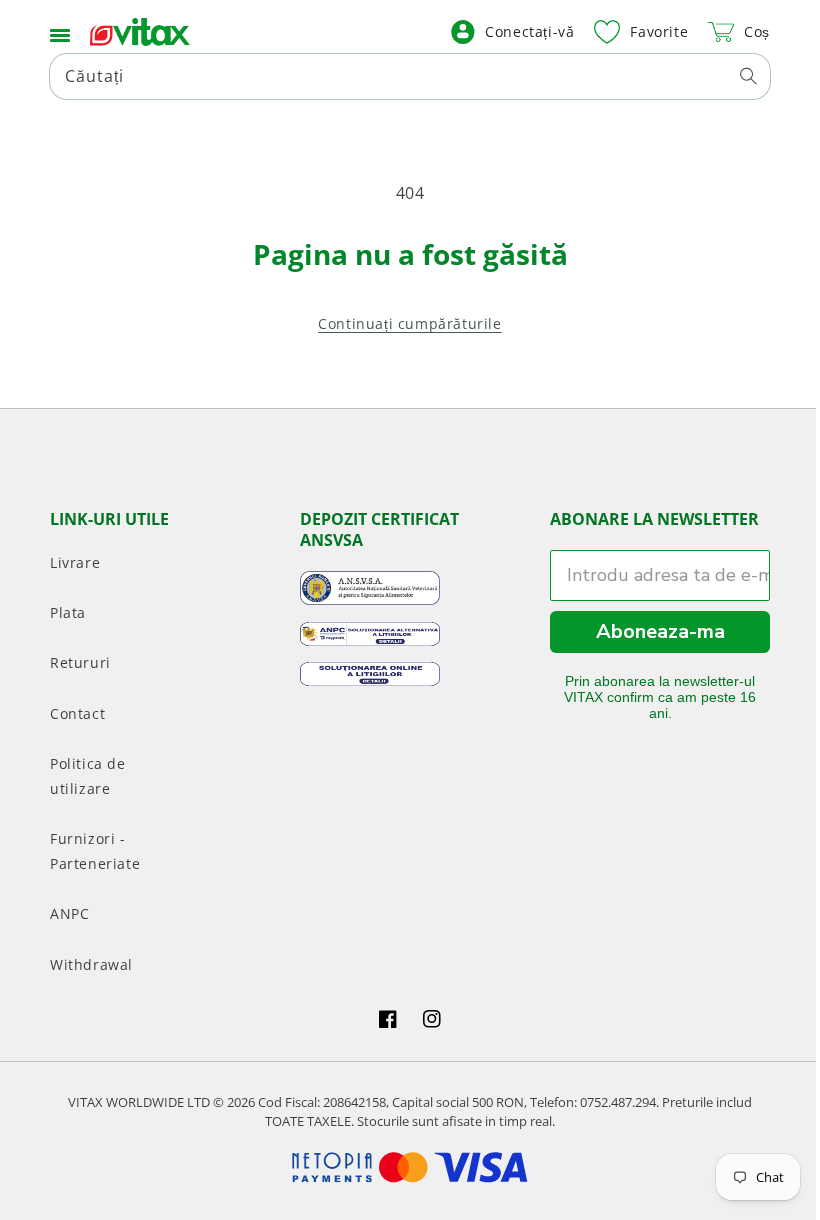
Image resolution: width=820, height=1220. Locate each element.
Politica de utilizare (88, 776)
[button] (60, 32)
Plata (68, 612)
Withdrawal (91, 964)
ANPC (69, 913)
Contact (77, 713)
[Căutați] (733, 76)
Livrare (75, 562)
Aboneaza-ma (647, 631)
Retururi (80, 662)
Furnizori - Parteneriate (95, 851)
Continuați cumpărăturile (402, 323)
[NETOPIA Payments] (403, 1167)
